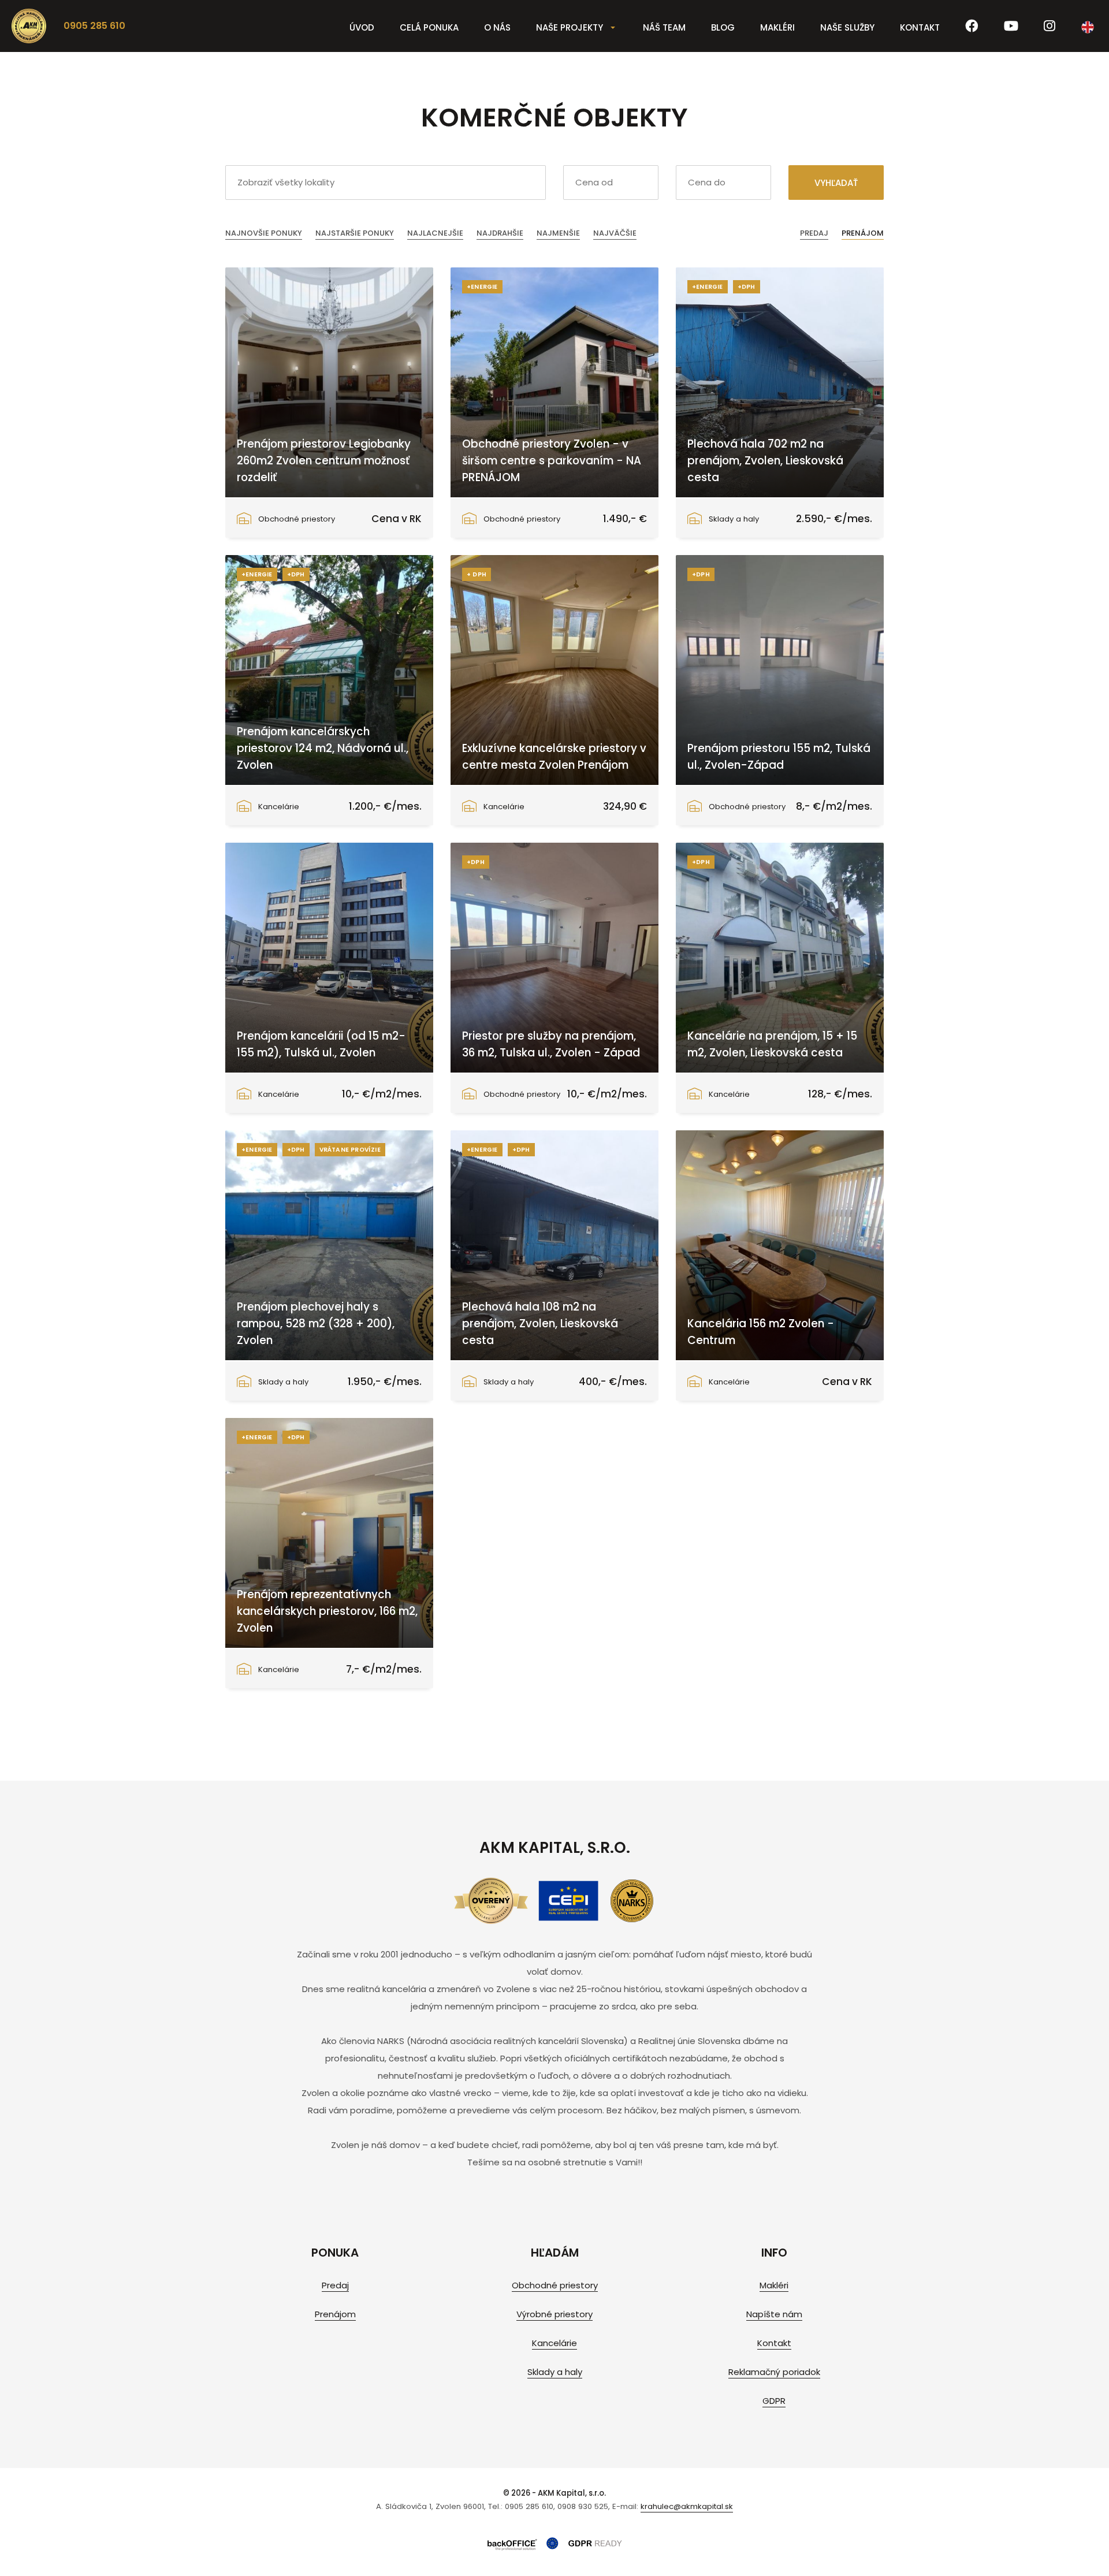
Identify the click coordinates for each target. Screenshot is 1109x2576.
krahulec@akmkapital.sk (687, 2506)
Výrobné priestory (554, 2314)
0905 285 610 (94, 26)
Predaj (814, 233)
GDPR (774, 2401)
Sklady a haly (555, 2372)
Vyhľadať (836, 183)
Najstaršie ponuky (355, 233)
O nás (497, 27)
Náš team (664, 27)
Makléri (777, 27)
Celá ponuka (429, 27)
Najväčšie (615, 233)
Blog (723, 27)
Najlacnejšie (435, 233)
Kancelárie (554, 2343)
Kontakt (920, 27)
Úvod (362, 27)
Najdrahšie (500, 233)
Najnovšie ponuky (264, 233)
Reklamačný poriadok (774, 2372)
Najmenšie (558, 233)
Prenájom (863, 233)
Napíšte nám (774, 2314)
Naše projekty (570, 27)
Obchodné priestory (555, 2285)
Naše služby (847, 27)
